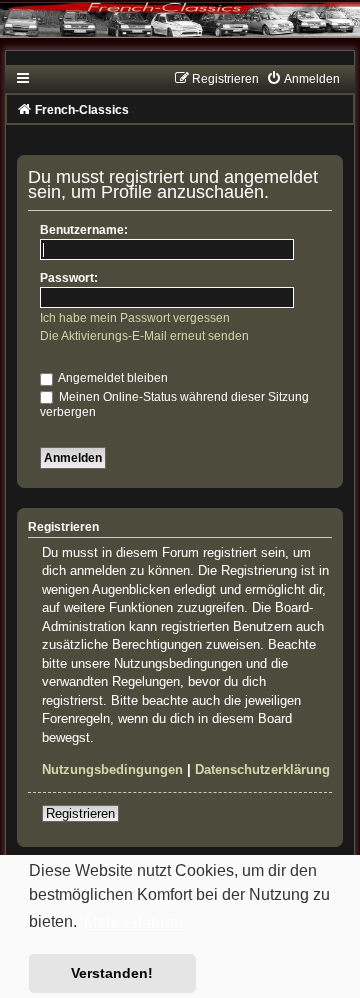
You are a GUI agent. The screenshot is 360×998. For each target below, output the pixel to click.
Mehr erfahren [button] (133, 922)
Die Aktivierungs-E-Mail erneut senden (144, 336)
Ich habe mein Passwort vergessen (135, 318)
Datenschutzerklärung (262, 769)
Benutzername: (84, 230)
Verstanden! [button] (112, 973)
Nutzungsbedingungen (112, 769)
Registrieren (80, 813)
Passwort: (69, 278)
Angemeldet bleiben (112, 378)
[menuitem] (303, 79)
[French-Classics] (180, 32)
